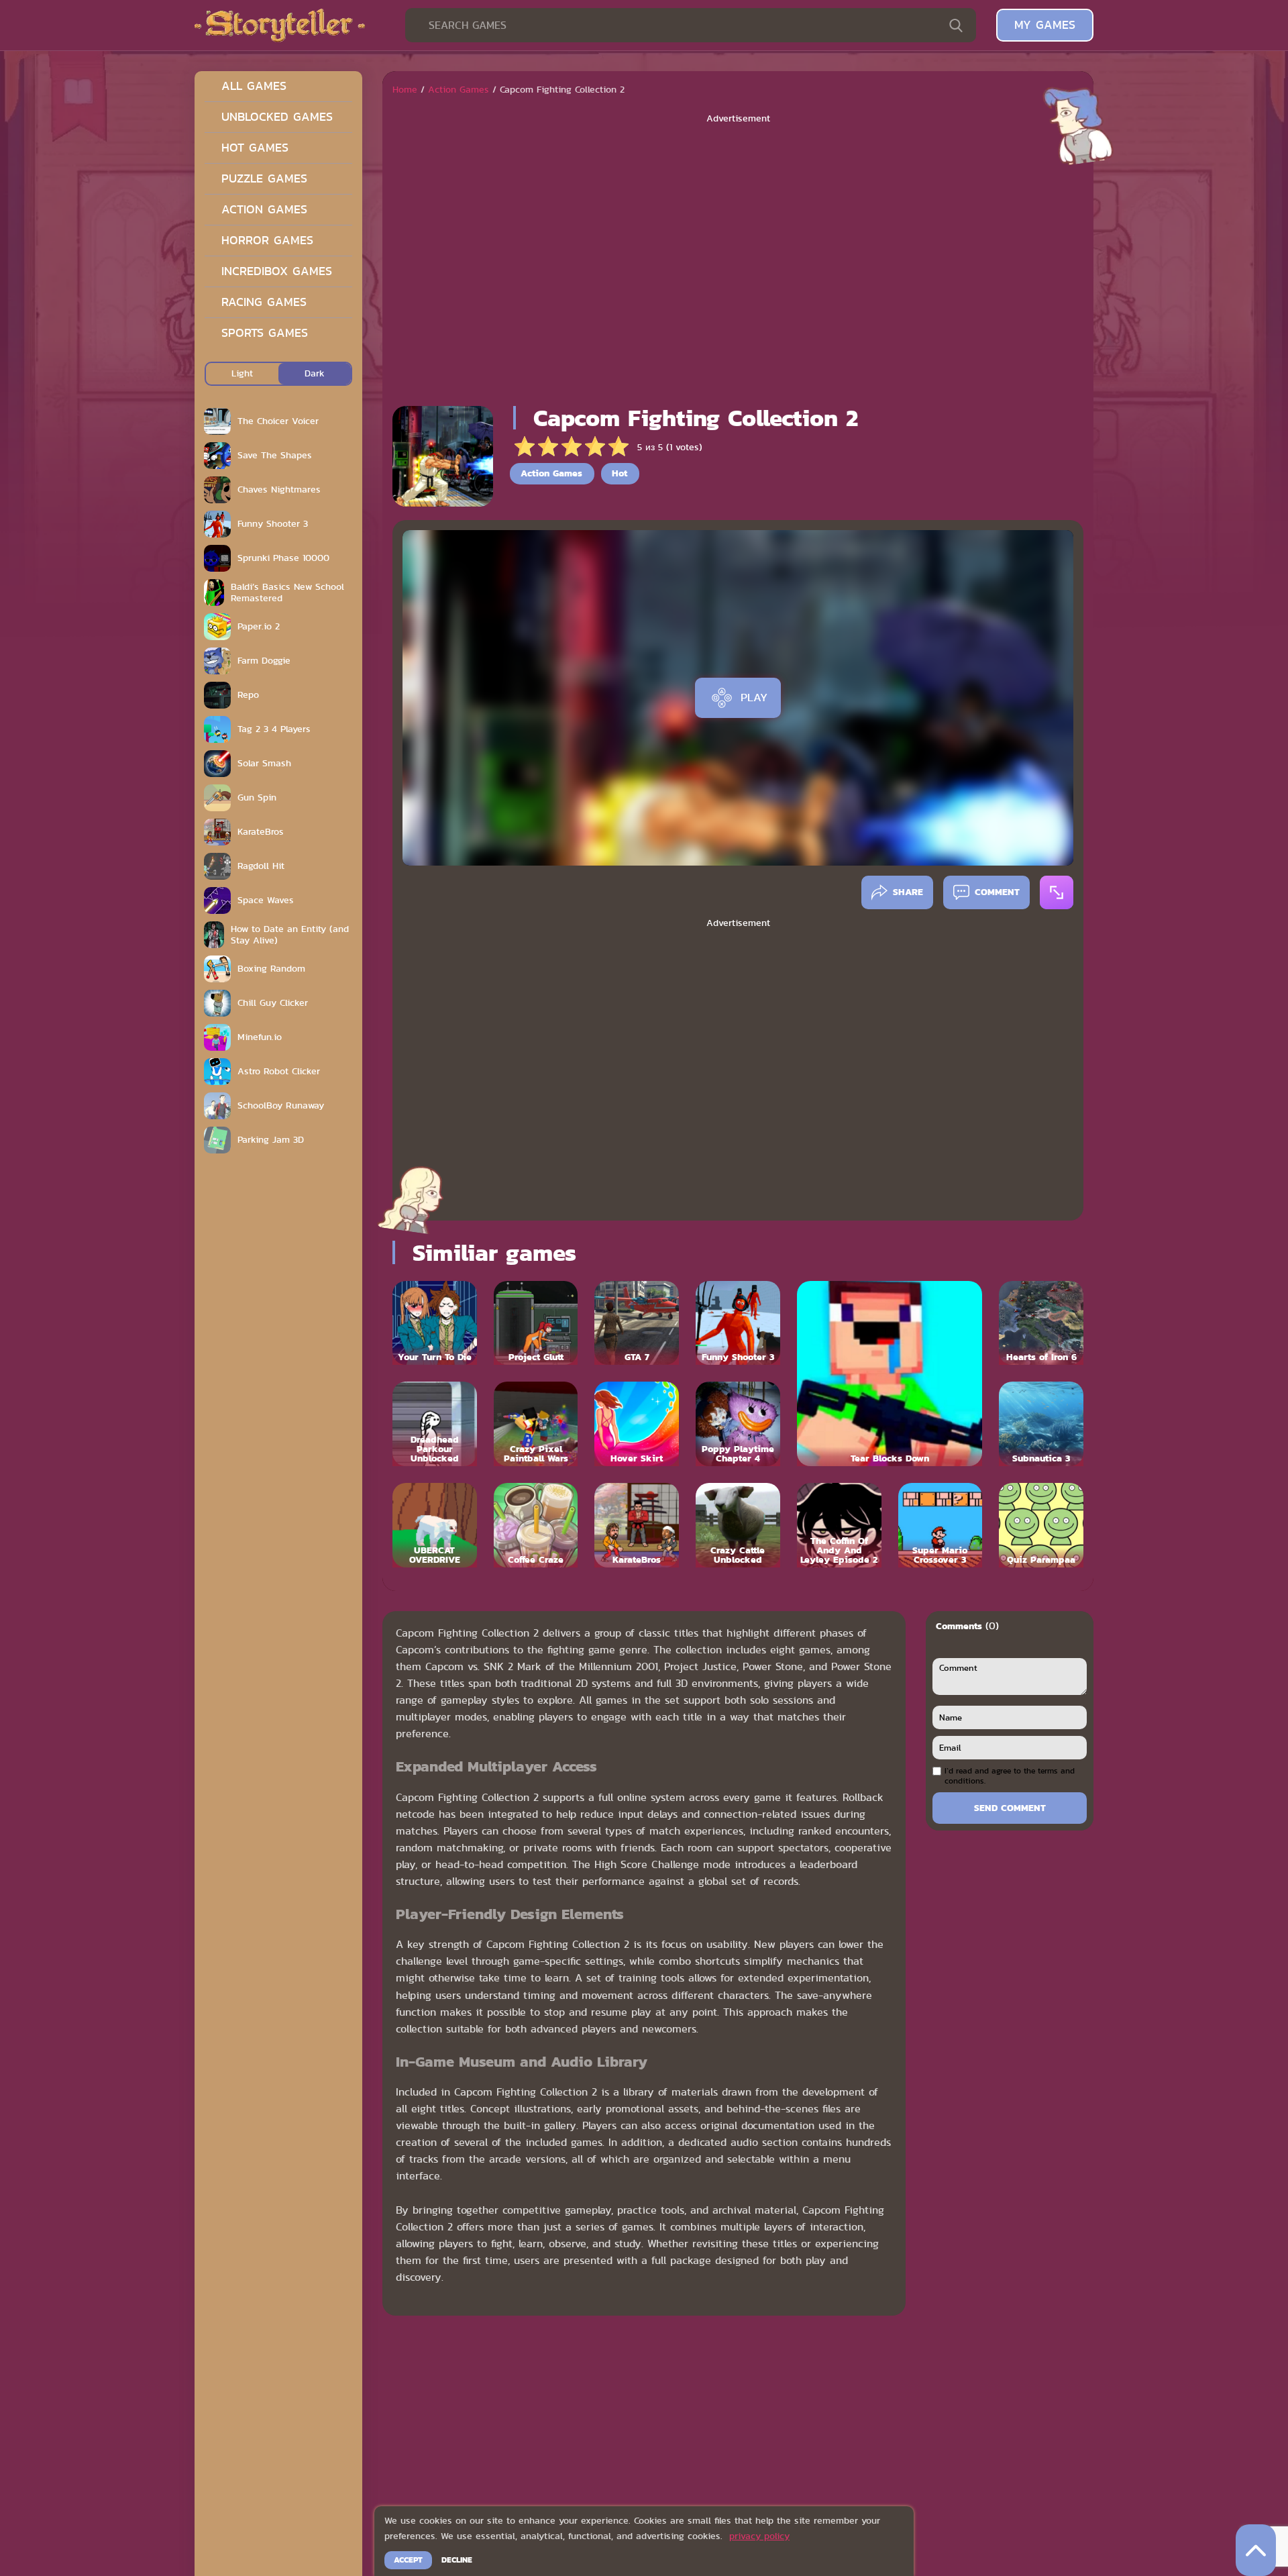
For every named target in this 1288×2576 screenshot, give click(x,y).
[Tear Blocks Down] (890, 1374)
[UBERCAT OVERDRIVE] (435, 1525)
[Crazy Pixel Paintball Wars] (536, 1424)
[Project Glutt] (536, 1323)
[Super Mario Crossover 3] (941, 1525)
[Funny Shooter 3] (738, 1323)
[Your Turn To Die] (435, 1323)
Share (908, 892)
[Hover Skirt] (637, 1424)
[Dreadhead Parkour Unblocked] (435, 1424)
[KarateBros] (637, 1525)
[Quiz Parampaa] (1041, 1525)
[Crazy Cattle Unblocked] (738, 1525)
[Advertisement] (738, 260)
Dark (315, 373)
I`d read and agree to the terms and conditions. (1010, 1776)
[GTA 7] (637, 1323)
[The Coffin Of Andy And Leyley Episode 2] (839, 1525)
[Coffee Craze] (536, 1525)
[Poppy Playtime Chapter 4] (738, 1424)
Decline (457, 2560)
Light (242, 373)
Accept (408, 2560)
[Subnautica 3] (1041, 1424)
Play (754, 697)
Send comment (1010, 1808)
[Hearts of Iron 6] (1041, 1323)
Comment (997, 892)
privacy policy (759, 2536)
